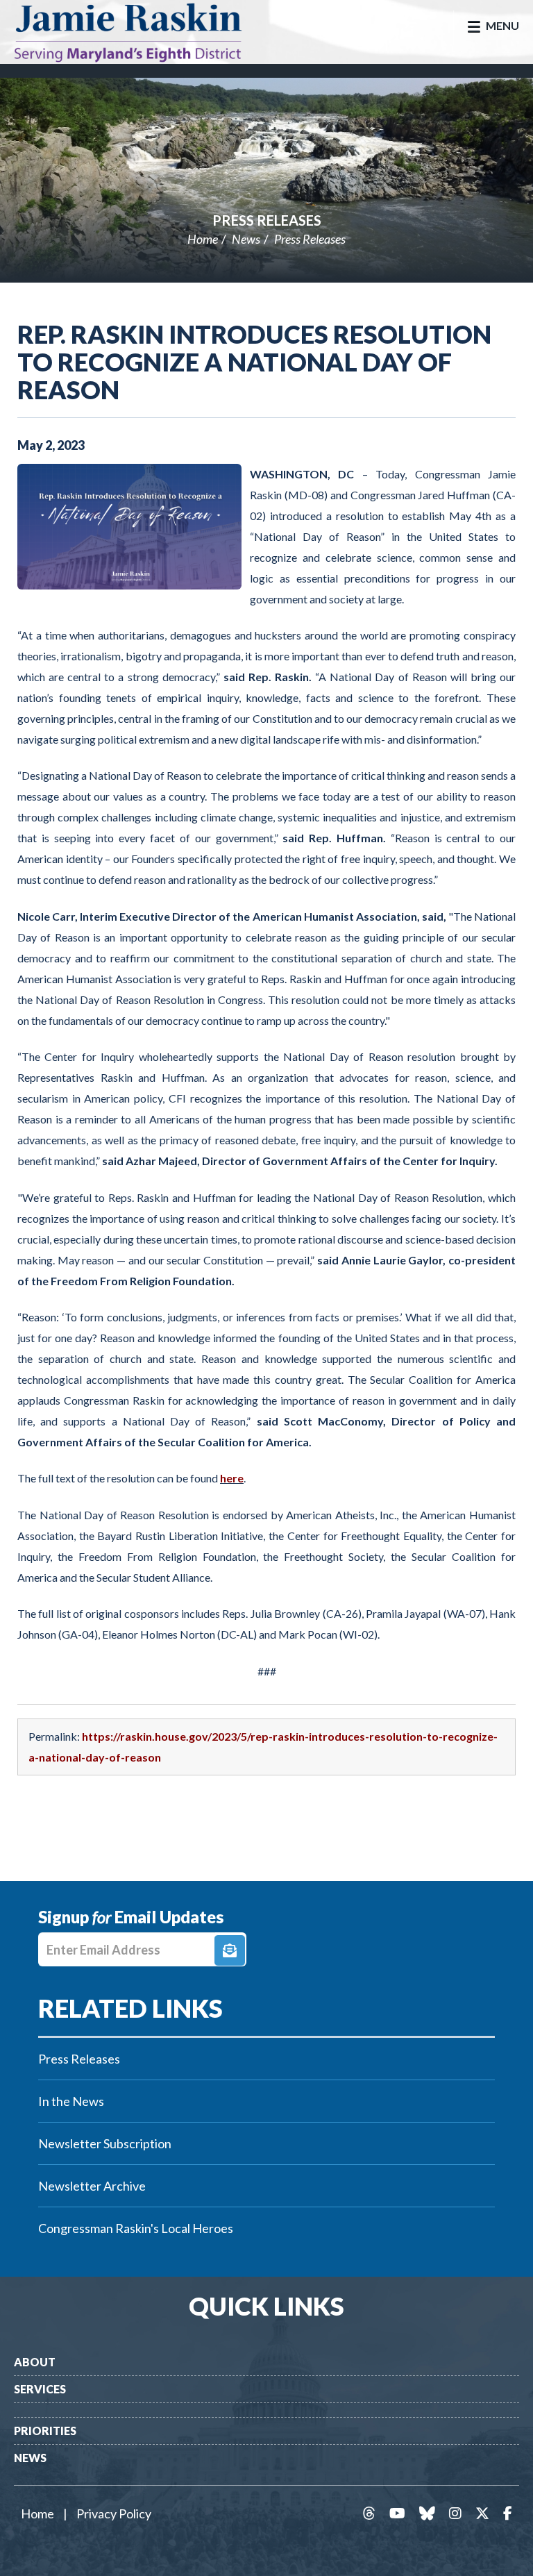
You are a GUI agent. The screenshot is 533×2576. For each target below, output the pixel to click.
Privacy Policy (114, 2514)
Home (203, 239)
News (246, 239)
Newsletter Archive (92, 2186)
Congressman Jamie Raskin (142, 32)
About (35, 2362)
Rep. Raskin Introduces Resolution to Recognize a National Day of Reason (254, 362)
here (232, 1478)
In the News (71, 2101)
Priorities (45, 2431)
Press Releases (267, 220)
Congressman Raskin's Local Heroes (136, 2228)
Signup (230, 1950)
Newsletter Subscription (105, 2143)
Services (40, 2389)
